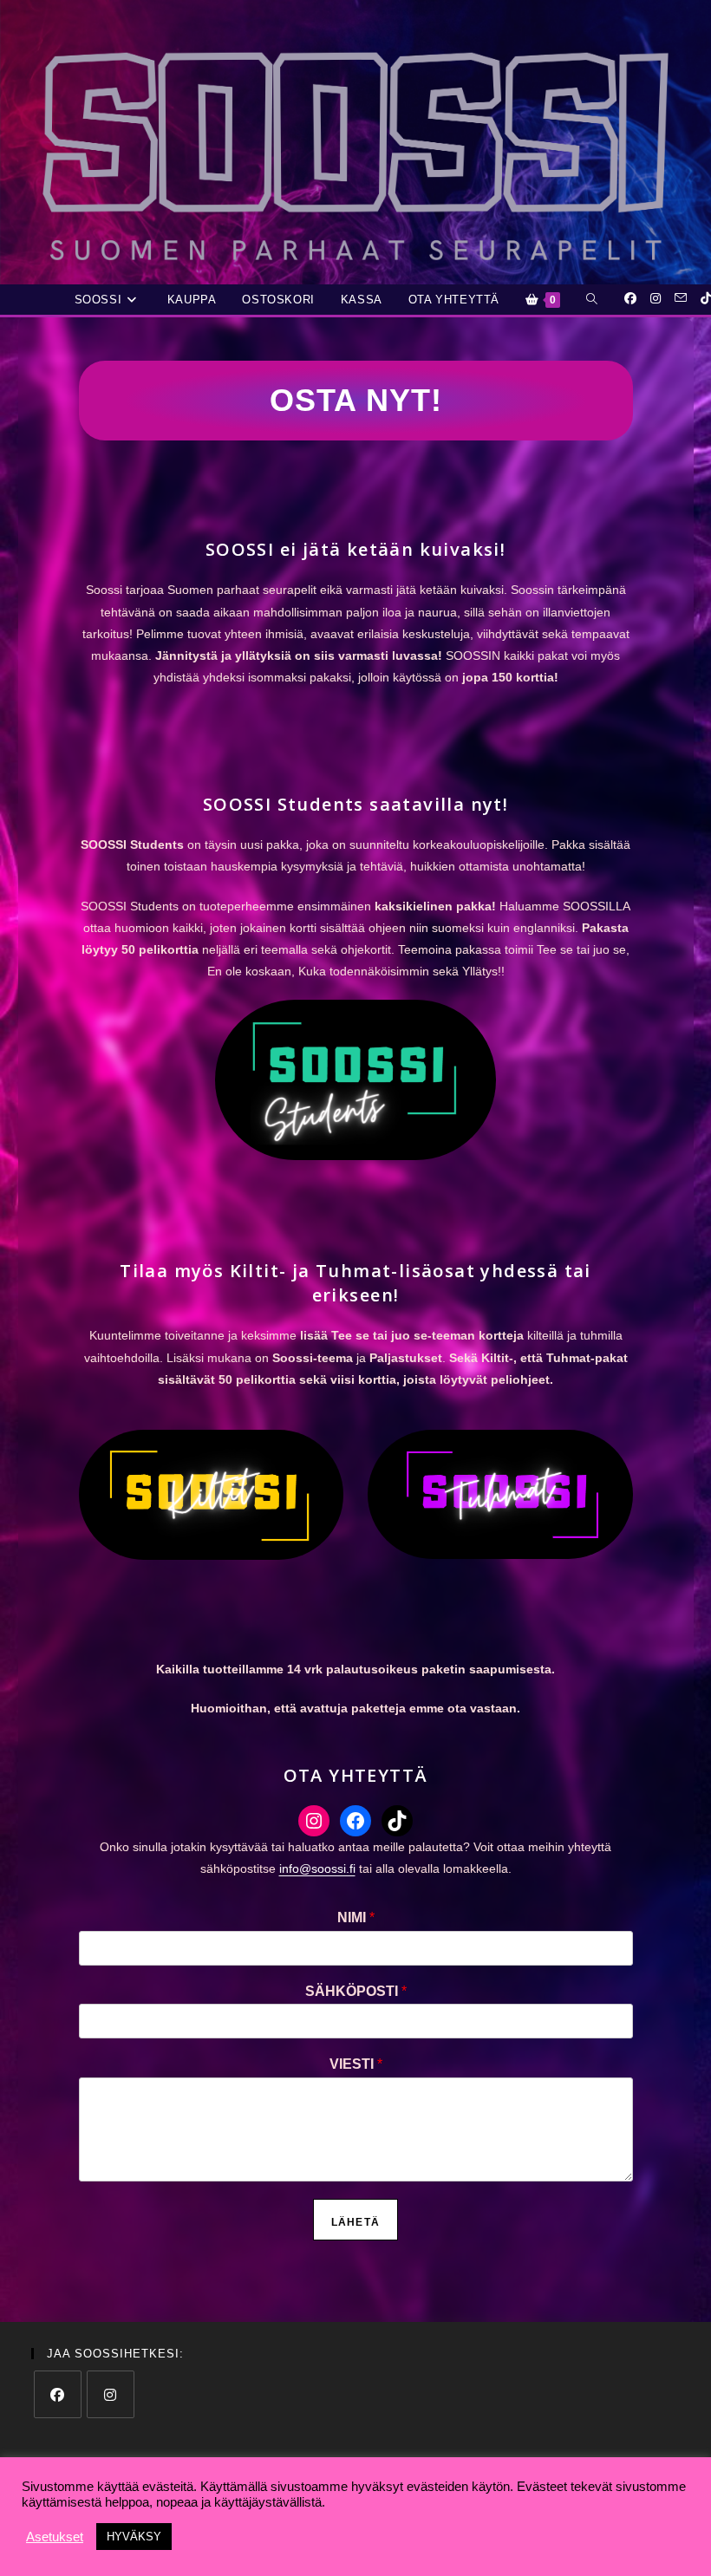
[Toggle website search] (592, 300)
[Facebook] (355, 1821)
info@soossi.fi (317, 1868)
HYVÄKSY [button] (134, 2537)
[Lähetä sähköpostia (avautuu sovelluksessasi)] (681, 298)
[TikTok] (397, 1821)
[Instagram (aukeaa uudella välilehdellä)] (656, 298)
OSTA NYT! (356, 400)
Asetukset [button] (55, 2537)
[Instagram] (314, 1821)
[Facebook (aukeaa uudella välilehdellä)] (630, 298)
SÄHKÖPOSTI (356, 1991)
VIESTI (356, 2064)
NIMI (356, 1917)
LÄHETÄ (355, 2222)
